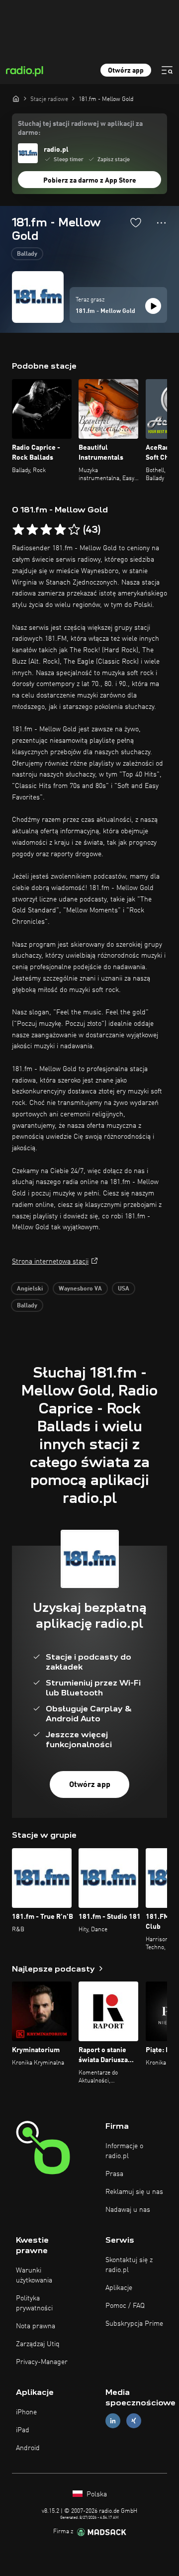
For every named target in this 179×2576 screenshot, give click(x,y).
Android (28, 2448)
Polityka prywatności (34, 2303)
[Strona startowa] (16, 99)
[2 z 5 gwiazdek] (32, 530)
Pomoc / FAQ (125, 2306)
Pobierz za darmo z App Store (90, 181)
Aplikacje (119, 2288)
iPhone (26, 2412)
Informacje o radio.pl (124, 2151)
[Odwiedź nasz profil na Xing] (134, 2421)
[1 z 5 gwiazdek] (18, 530)
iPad (23, 2430)
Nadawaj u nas (128, 2210)
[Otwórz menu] (167, 70)
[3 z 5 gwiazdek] (46, 530)
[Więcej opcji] (161, 223)
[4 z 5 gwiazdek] (60, 530)
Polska (96, 2494)
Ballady (27, 254)
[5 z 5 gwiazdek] (74, 530)
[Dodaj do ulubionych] (136, 222)
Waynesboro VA (80, 1289)
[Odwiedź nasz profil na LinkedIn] (113, 2421)
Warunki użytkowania (34, 2276)
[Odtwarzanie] (153, 306)
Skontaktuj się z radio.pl (129, 2265)
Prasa (114, 2174)
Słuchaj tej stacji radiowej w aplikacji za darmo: (80, 128)
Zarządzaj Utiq (38, 2344)
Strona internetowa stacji (50, 1262)
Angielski (30, 1289)
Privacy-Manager (42, 2362)
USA (124, 1289)
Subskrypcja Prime (134, 2324)
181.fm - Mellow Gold (105, 311)
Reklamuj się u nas (134, 2192)
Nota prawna (36, 2326)
